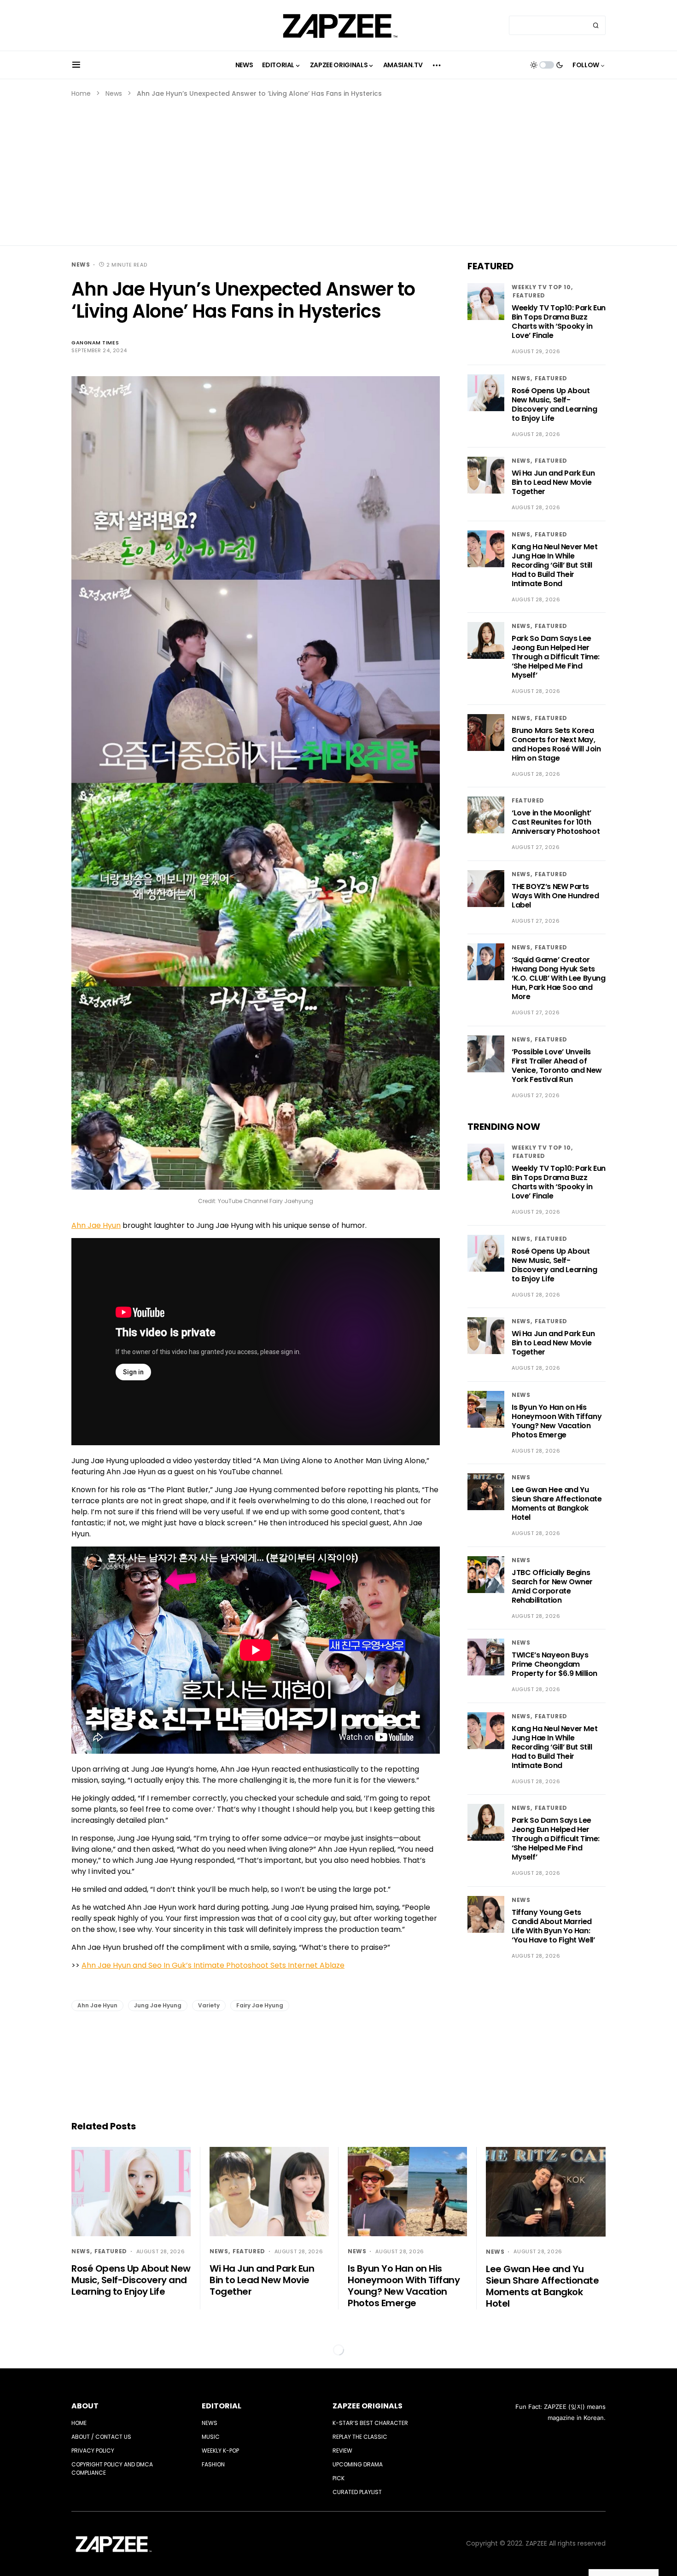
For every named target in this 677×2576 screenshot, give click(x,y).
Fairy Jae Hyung (260, 2005)
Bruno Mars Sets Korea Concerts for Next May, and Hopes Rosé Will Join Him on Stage (556, 744)
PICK (338, 2478)
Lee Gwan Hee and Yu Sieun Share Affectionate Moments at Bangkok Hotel (557, 1503)
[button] (76, 65)
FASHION (213, 2464)
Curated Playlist (357, 2492)
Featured (529, 295)
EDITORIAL (222, 2406)
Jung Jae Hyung (158, 2005)
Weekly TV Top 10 (541, 287)
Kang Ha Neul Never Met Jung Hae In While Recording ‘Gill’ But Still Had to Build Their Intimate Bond (554, 565)
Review (342, 2451)
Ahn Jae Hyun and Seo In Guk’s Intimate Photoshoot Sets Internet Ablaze (213, 1965)
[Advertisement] (338, 168)
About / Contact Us (101, 2437)
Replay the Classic (360, 2437)
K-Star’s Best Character (370, 2423)
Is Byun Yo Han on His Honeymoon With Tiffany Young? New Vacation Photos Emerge (557, 1421)
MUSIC (211, 2437)
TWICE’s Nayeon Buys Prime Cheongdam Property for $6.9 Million (554, 1664)
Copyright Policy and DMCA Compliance (112, 2468)
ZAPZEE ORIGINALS (368, 2406)
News (114, 93)
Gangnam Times (95, 343)
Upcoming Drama (358, 2464)
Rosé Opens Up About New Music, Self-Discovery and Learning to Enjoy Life (554, 404)
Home (81, 93)
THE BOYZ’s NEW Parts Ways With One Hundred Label (555, 896)
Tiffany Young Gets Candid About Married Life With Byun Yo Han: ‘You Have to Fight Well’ (553, 1926)
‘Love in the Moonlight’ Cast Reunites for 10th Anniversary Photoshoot (556, 822)
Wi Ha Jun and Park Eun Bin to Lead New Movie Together (553, 482)
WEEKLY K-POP (220, 2451)
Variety (209, 2005)
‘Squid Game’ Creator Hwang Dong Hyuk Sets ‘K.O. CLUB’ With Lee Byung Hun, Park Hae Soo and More (559, 978)
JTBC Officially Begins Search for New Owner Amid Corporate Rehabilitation (552, 1586)
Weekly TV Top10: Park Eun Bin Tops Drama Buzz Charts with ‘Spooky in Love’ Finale (559, 322)
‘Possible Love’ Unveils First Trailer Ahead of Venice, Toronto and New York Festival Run (557, 1066)
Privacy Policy (93, 2451)
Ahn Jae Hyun (96, 1225)
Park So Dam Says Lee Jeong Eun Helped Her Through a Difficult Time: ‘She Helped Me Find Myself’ (556, 657)
